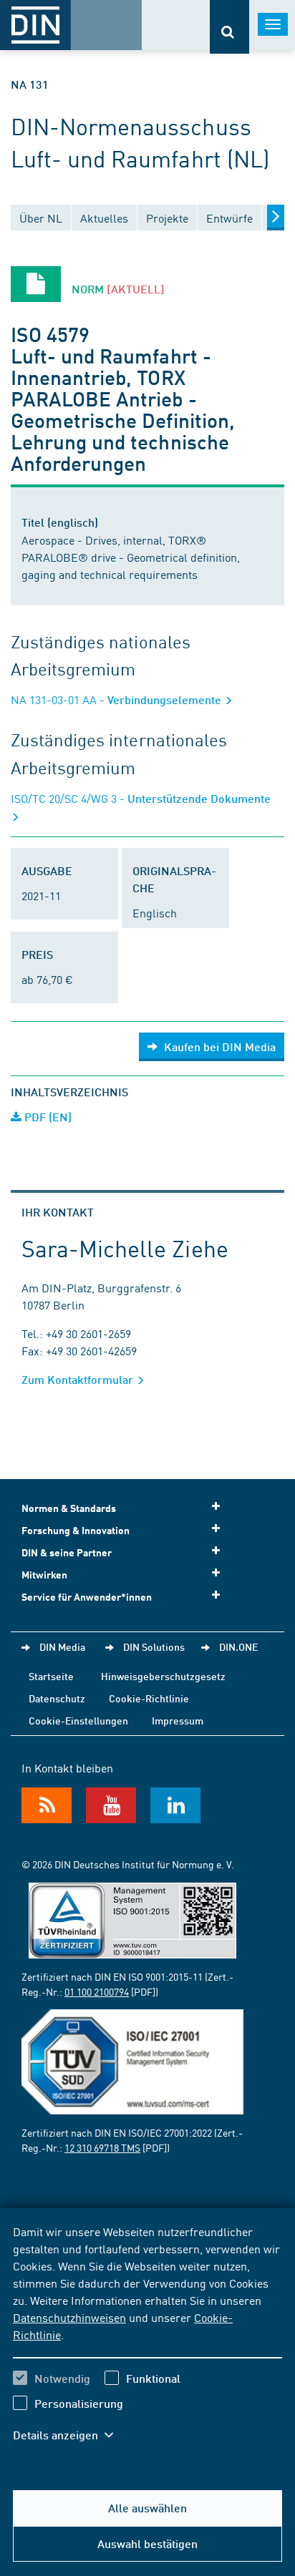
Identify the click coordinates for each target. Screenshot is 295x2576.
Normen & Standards (69, 1508)
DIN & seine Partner (67, 1552)
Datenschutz (57, 1698)
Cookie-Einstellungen (78, 1720)
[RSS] (47, 1805)
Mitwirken (44, 1575)
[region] (147, 2342)
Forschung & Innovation (76, 1530)
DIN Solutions (154, 1646)
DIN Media (62, 1646)
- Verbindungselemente (117, 699)
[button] (70, 2435)
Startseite (51, 1676)
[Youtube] (111, 1805)
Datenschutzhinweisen (69, 2317)
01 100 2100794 (97, 1991)
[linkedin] (175, 1805)
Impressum (178, 1720)
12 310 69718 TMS (102, 2147)
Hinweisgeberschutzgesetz (163, 1676)
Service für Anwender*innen (87, 1597)
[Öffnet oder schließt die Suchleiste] (229, 27)
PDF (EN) (47, 1117)
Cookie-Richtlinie (149, 1698)
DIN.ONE (238, 1646)
